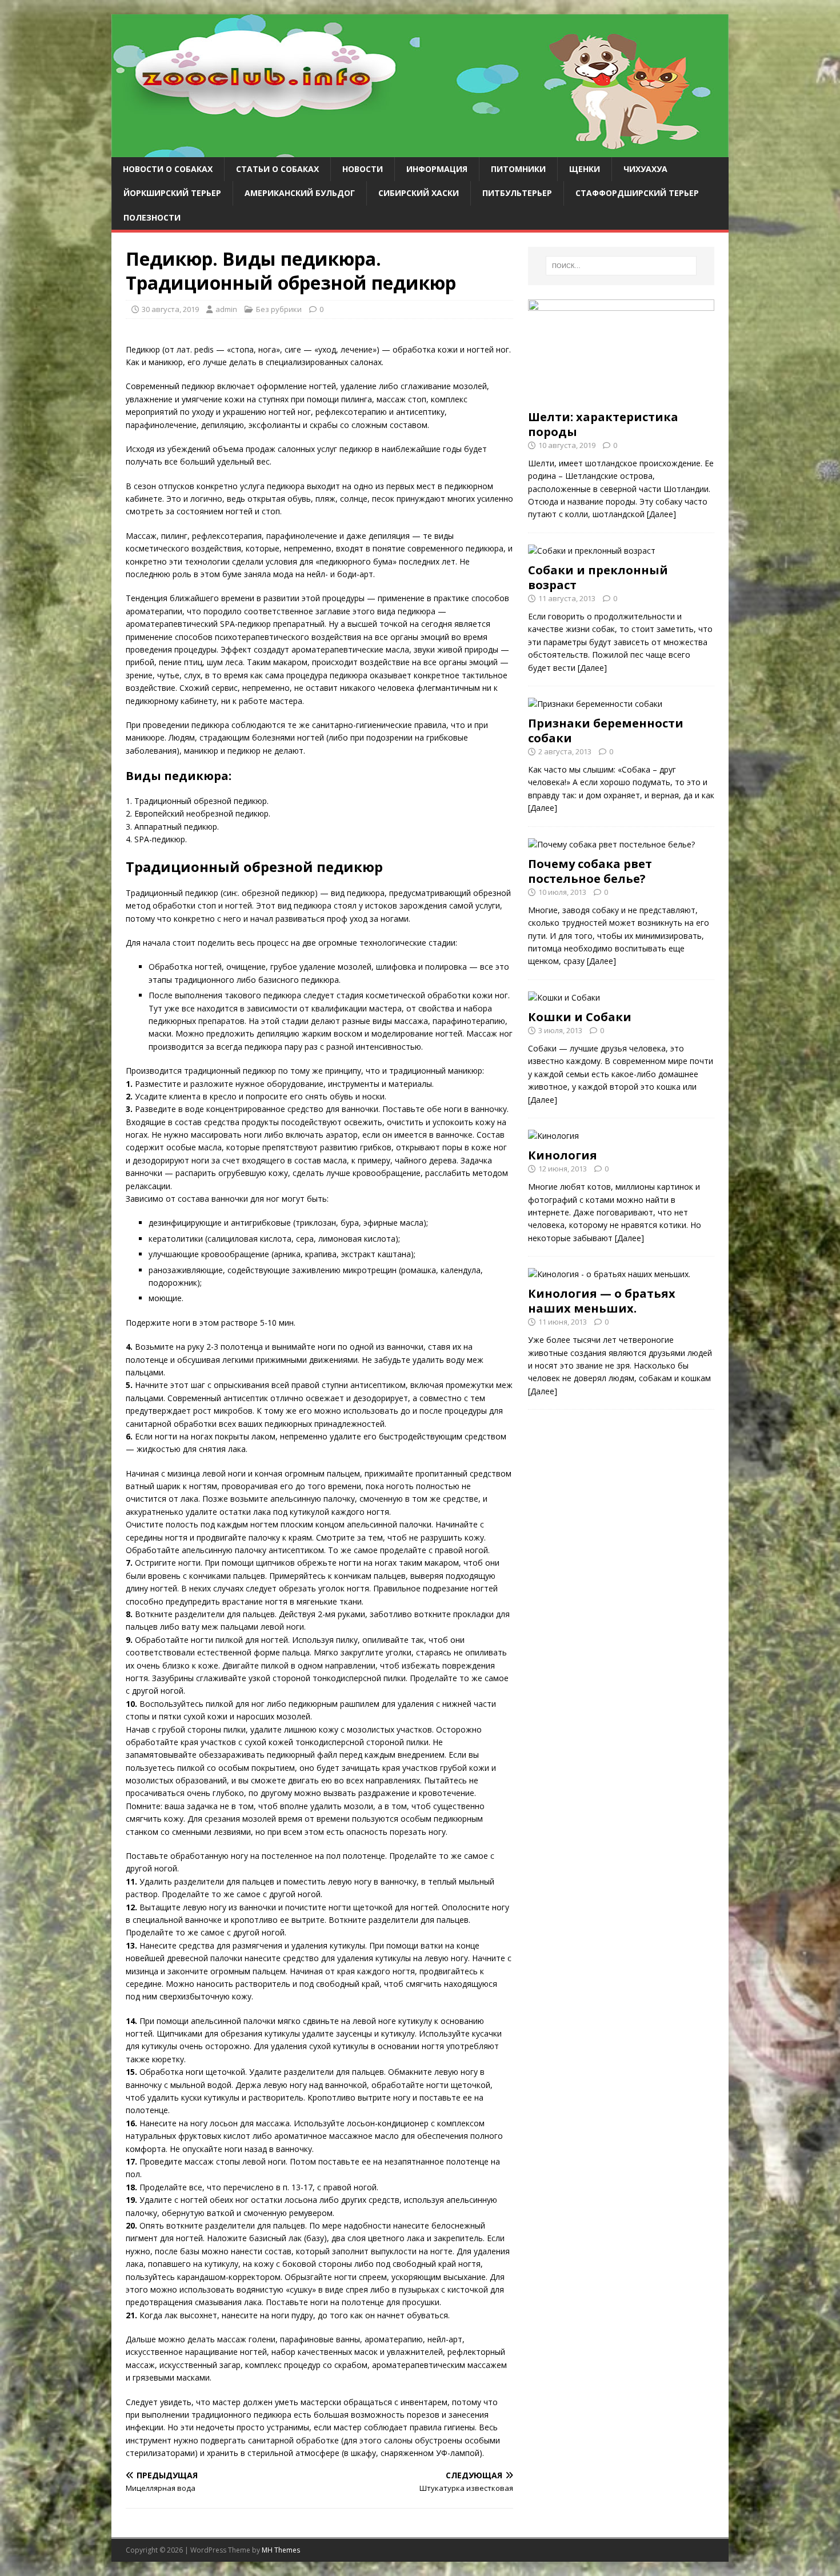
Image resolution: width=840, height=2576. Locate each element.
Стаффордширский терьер (637, 193)
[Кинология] (553, 1136)
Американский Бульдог (300, 193)
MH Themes (281, 2550)
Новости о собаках (168, 169)
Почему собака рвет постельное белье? (590, 871)
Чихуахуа (645, 169)
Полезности (152, 217)
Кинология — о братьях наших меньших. (602, 1301)
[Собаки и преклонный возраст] (592, 551)
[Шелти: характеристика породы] (621, 397)
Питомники (518, 169)
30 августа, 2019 (170, 309)
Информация (437, 169)
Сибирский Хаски (419, 193)
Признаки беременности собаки (606, 731)
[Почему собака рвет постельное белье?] (611, 844)
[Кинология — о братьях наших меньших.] (609, 1274)
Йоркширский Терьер (172, 193)
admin (226, 309)
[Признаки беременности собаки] (595, 704)
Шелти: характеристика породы (603, 424)
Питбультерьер (517, 193)
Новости (363, 169)
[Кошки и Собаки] (564, 997)
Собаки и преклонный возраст (598, 577)
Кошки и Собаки (580, 1017)
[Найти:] (621, 266)
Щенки (585, 169)
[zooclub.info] (420, 151)
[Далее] (661, 514)
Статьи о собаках (277, 169)
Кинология (563, 1155)
